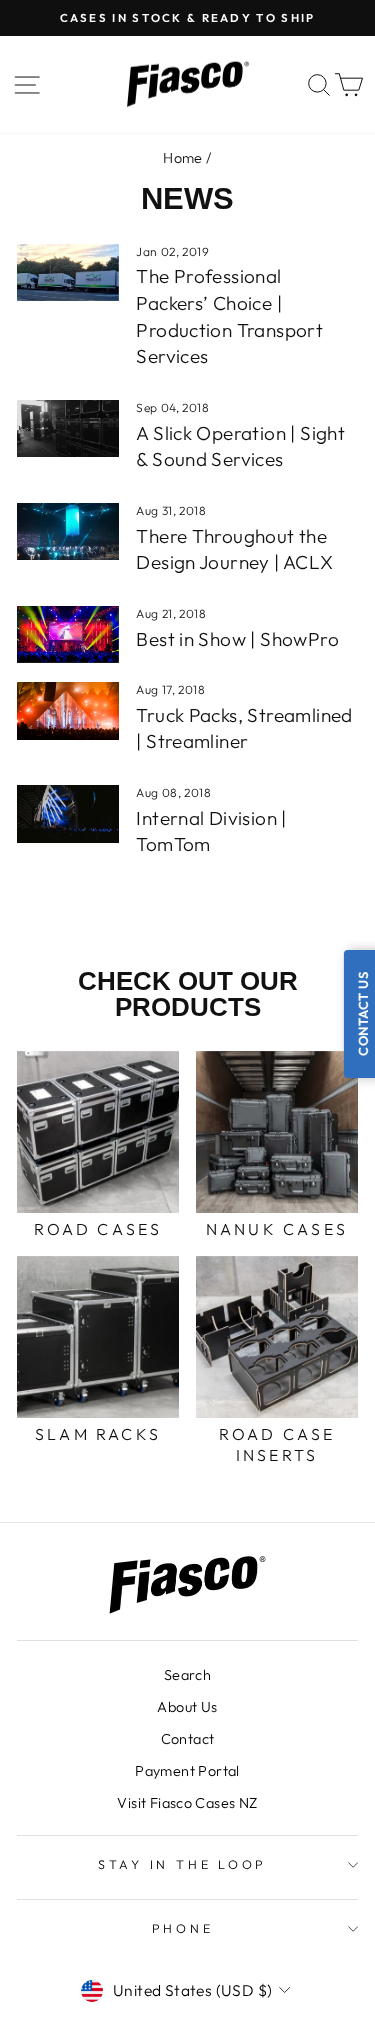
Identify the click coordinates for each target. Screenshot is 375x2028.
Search (187, 1675)
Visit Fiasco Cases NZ (187, 1803)
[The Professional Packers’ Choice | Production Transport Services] (68, 273)
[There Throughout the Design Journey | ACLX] (68, 532)
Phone (183, 1928)
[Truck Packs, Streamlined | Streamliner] (68, 711)
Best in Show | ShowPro (237, 639)
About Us (187, 1707)
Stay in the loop (182, 1864)
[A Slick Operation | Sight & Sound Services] (68, 429)
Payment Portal (187, 1771)
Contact (188, 1739)
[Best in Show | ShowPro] (68, 635)
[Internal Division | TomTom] (68, 814)
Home (183, 158)
